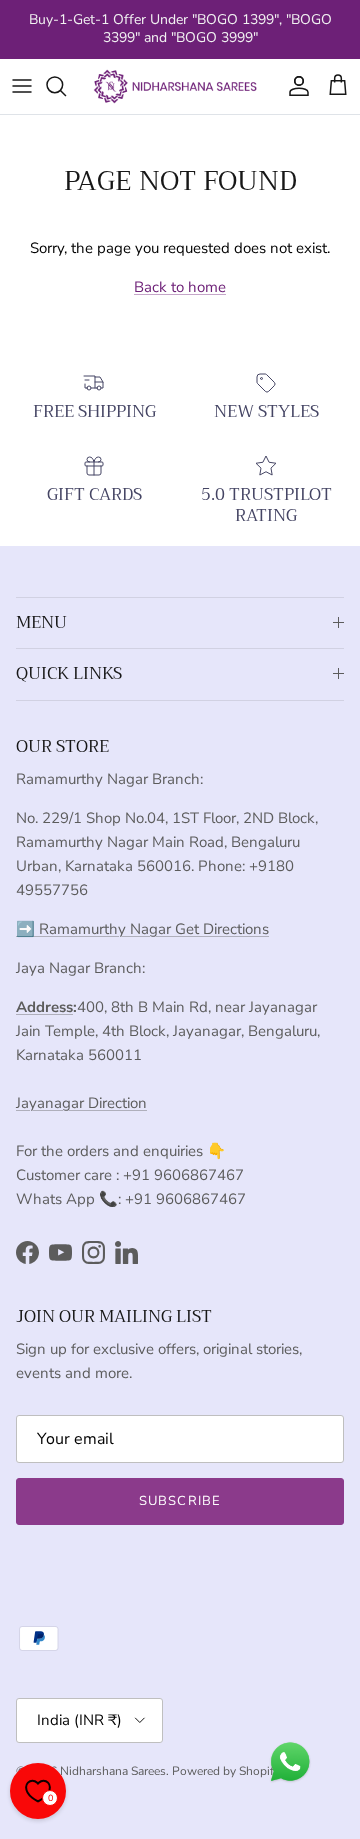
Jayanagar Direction (81, 1103)
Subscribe (179, 1501)
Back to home (180, 287)
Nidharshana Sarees (113, 1771)
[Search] (66, 86)
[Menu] (22, 86)
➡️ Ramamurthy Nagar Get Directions (142, 929)
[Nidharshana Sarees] (180, 86)
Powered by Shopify (226, 1771)
